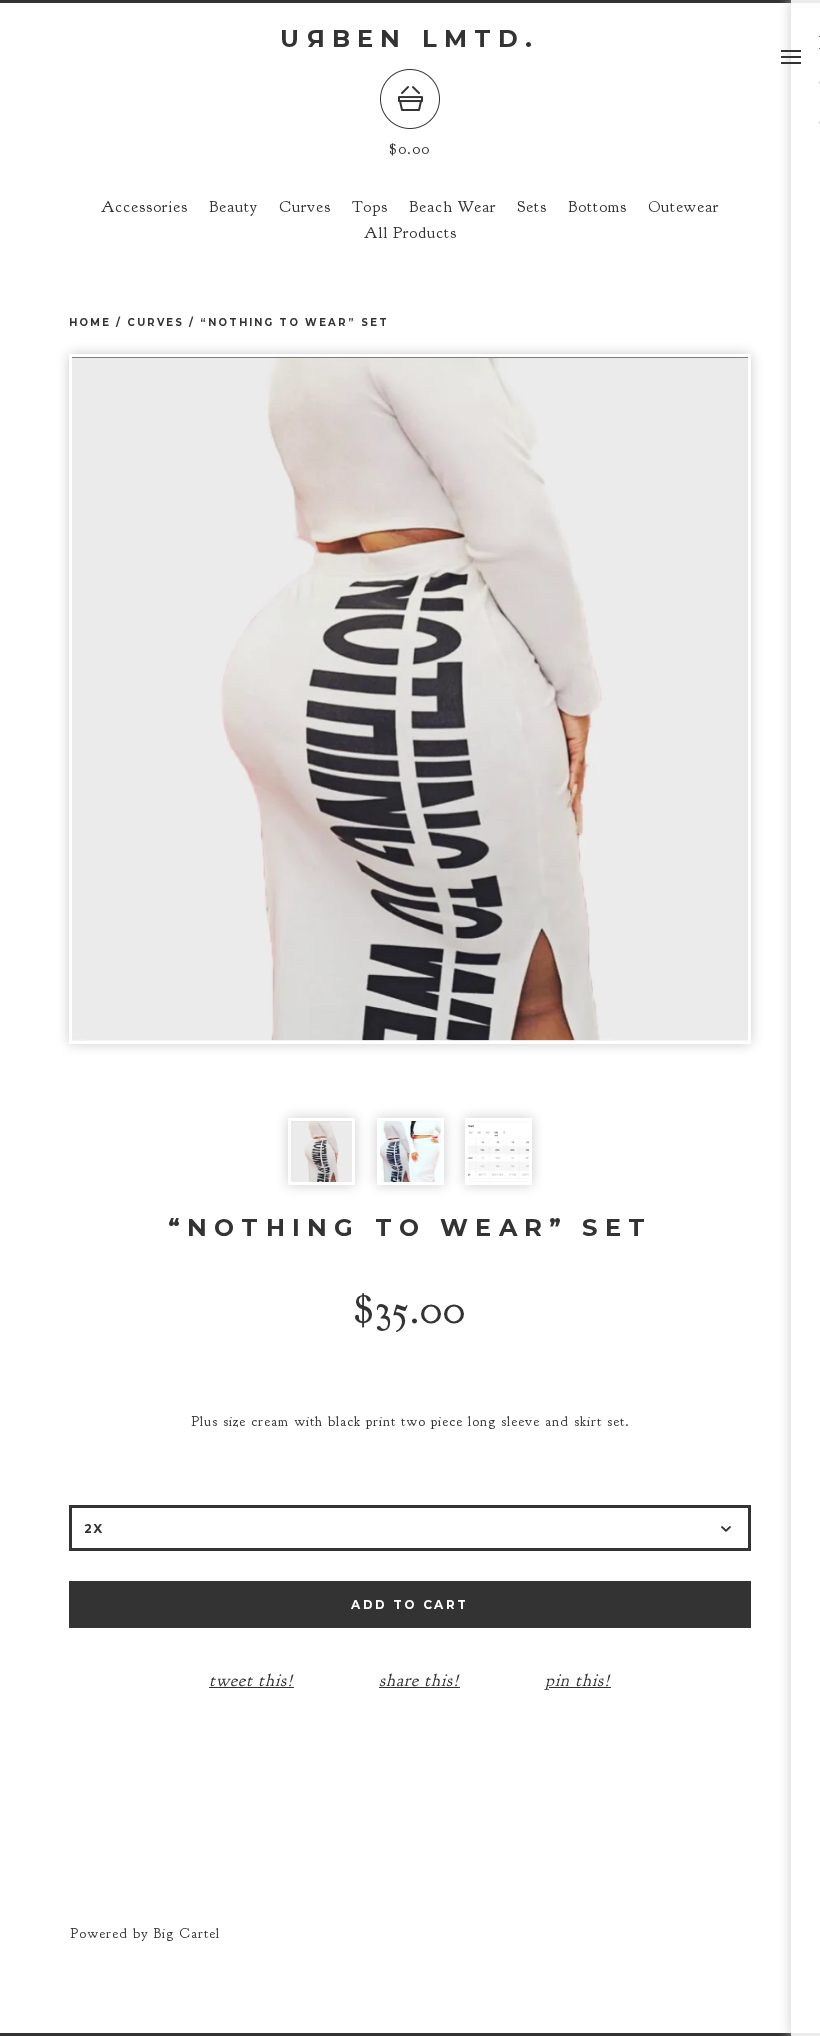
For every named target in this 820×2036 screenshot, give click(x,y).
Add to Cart (409, 1604)
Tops (370, 207)
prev (239, 699)
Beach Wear (452, 207)
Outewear (683, 207)
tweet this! (251, 1680)
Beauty (233, 207)
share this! (419, 1680)
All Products (410, 233)
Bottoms (597, 207)
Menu (791, 57)
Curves (305, 207)
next (580, 699)
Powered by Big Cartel (145, 1933)
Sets (532, 207)
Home (90, 322)
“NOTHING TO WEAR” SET (294, 322)
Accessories (144, 207)
